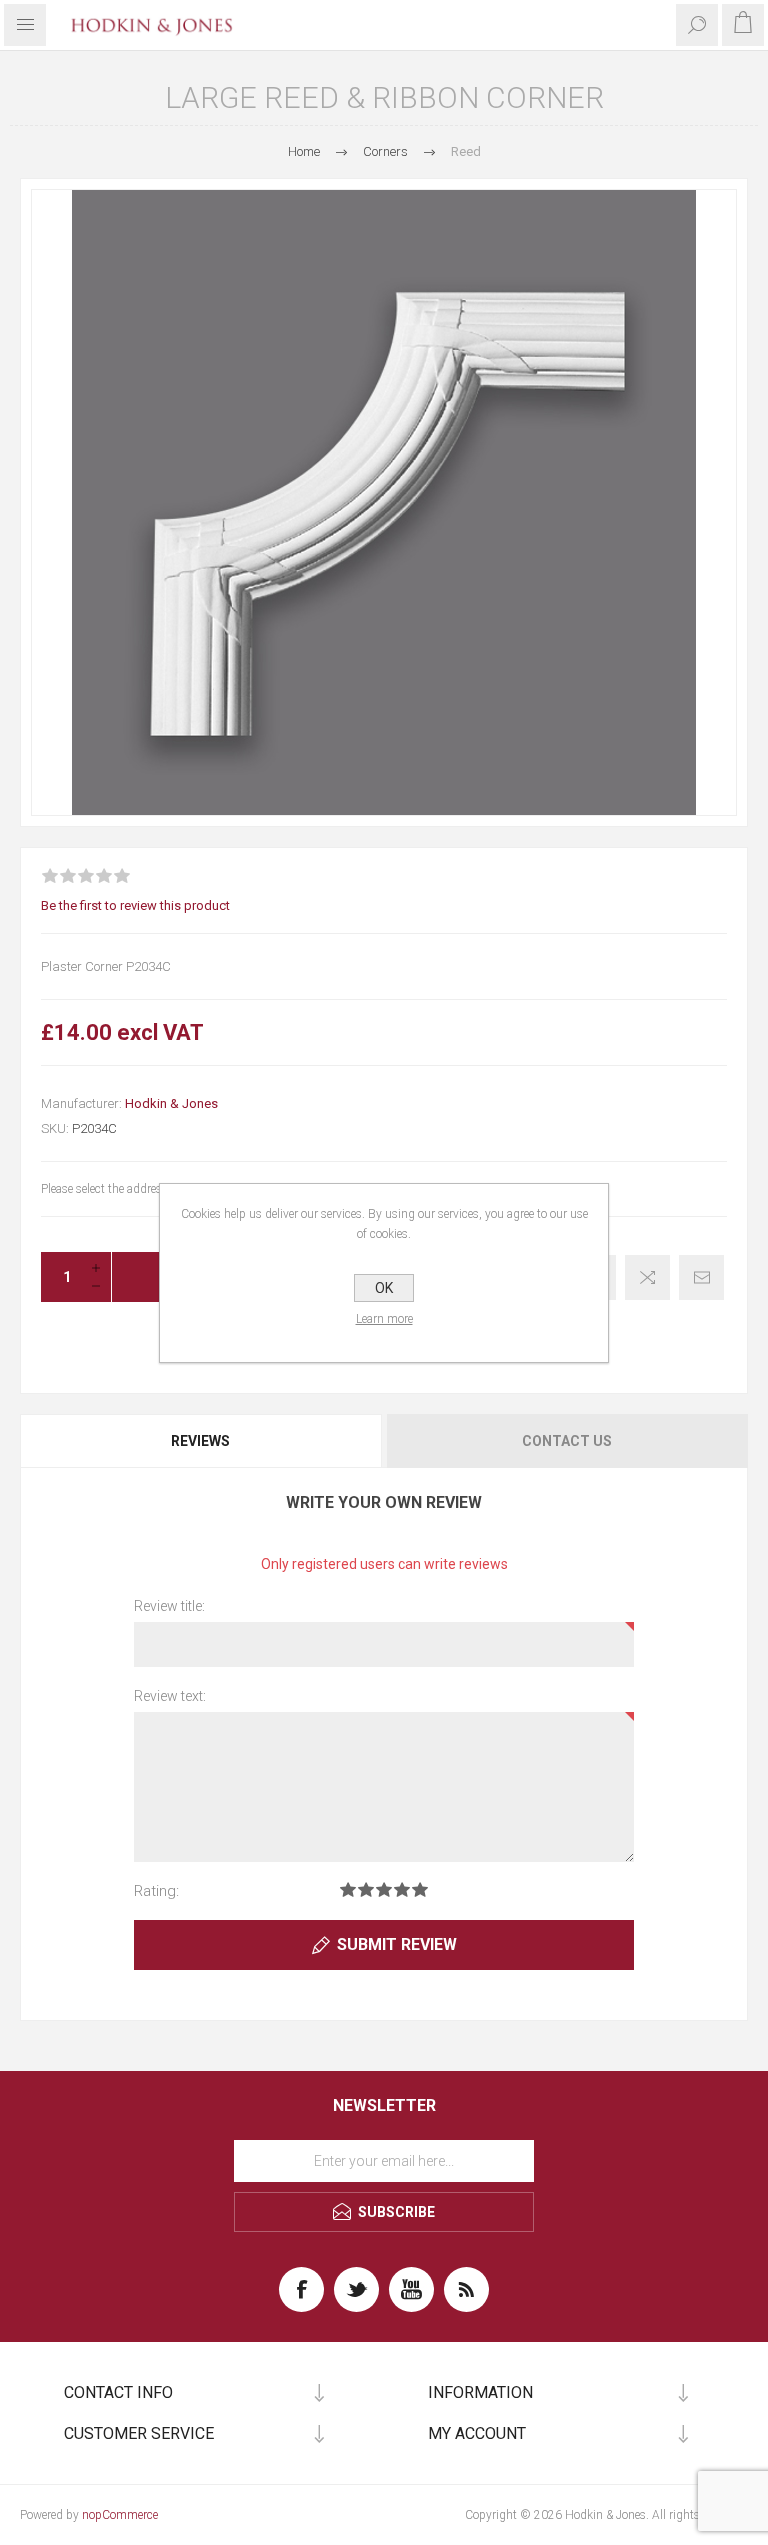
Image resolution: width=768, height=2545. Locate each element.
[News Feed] (466, 2289)
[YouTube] (411, 2289)
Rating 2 (366, 1889)
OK (384, 1288)
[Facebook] (301, 2289)
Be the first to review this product (135, 905)
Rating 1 (348, 1889)
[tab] (202, 1441)
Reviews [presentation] (200, 1441)
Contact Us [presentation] (567, 1441)
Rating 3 (384, 1889)
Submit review (397, 1944)
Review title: (169, 1606)
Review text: (170, 1696)
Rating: (156, 1891)
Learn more (384, 1319)
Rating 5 (420, 1889)
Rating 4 (402, 1889)
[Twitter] (356, 2289)
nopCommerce (120, 2515)
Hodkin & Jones (171, 1103)
